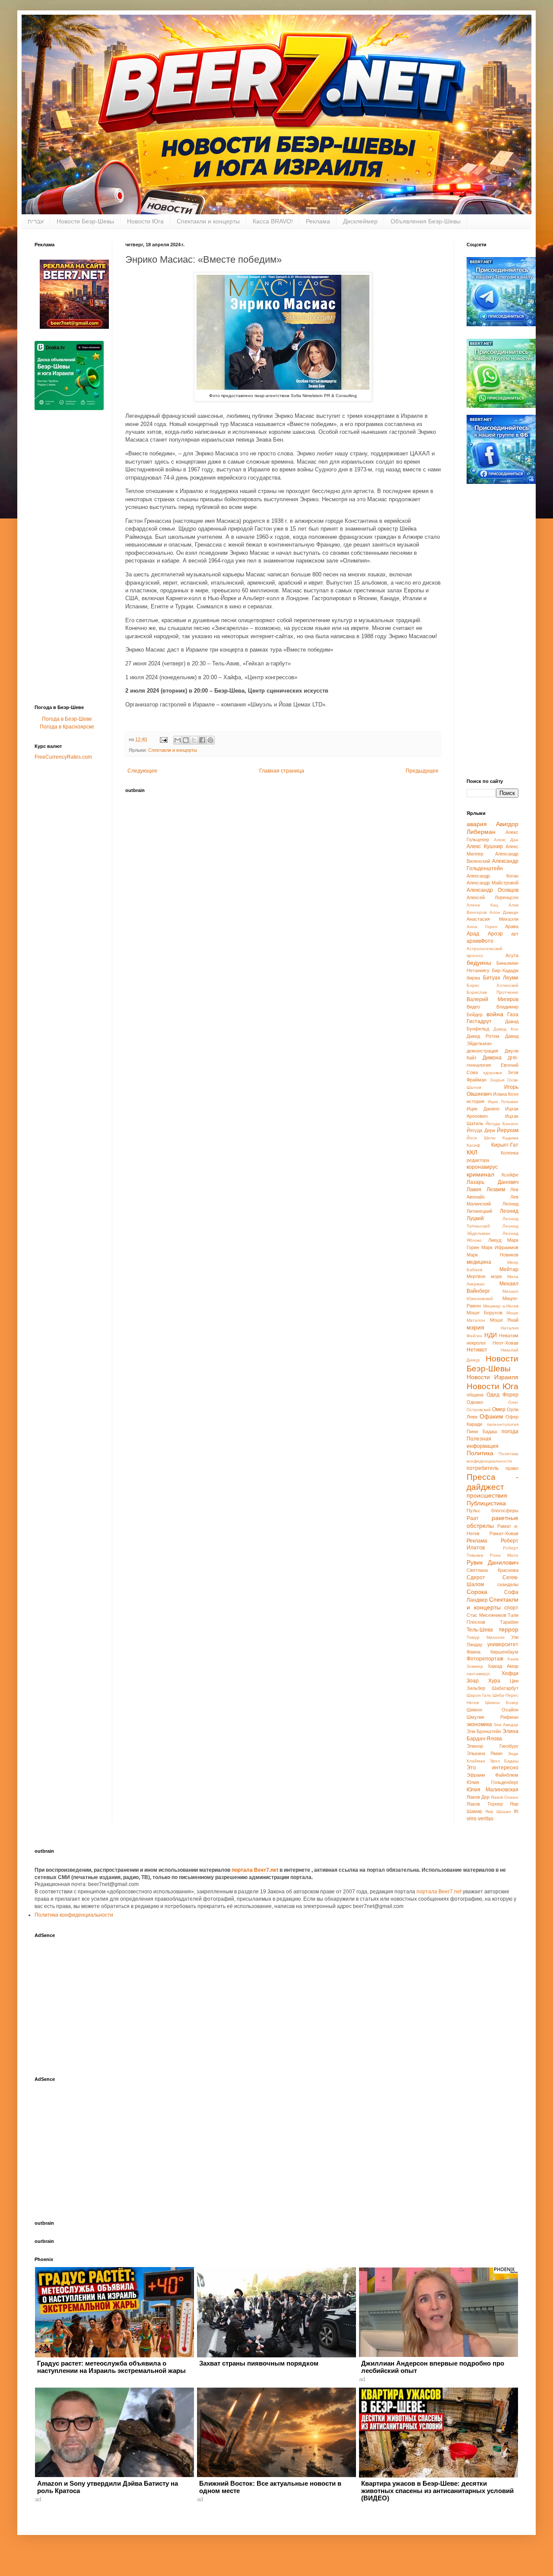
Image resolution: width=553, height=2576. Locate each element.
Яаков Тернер (485, 1804)
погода (510, 1431)
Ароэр (495, 934)
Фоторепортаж (485, 1659)
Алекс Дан (506, 840)
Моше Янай (504, 1320)
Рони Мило (504, 1555)
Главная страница (282, 771)
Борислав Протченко (493, 992)
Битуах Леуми (501, 978)
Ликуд (495, 1240)
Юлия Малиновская (493, 1790)
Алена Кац (482, 905)
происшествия (487, 1495)
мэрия (475, 1327)
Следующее (142, 771)
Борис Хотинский (493, 985)
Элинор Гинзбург (493, 1746)
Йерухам (508, 1130)
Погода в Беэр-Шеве (67, 719)
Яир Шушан (498, 1811)
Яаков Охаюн (505, 1797)
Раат (473, 1518)
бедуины (479, 963)
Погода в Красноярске (67, 727)
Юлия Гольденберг (493, 1782)
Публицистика (486, 1503)
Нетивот (477, 1350)
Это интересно (493, 1768)
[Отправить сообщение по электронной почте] (163, 739)
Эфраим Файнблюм (493, 1775)
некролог (476, 1343)
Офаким (491, 1416)
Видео (473, 1007)
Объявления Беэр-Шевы (426, 221)
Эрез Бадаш (504, 1761)
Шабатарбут (505, 1688)
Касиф (473, 1145)
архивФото (480, 941)
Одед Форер (502, 1395)
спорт (511, 1608)
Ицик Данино (483, 1109)
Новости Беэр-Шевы (85, 221)
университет (503, 1644)
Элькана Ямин (485, 1753)
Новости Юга (145, 221)
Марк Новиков (493, 1255)
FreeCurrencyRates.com (63, 757)
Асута (512, 955)
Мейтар (509, 1269)
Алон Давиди (504, 912)
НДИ (491, 1335)
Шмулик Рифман (493, 1717)
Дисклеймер (360, 221)
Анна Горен (482, 927)
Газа (513, 1014)
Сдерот (476, 1577)
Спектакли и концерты (208, 221)
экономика (479, 1724)
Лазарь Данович (493, 1182)
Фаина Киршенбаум (493, 1652)
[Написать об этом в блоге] (186, 740)
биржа (473, 978)
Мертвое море (484, 1276)
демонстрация (482, 1051)
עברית (36, 221)
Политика (480, 1453)
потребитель (483, 1468)
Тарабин (509, 1622)
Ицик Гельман (503, 1102)
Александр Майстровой (493, 883)
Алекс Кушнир (485, 846)
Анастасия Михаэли (493, 919)
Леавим (496, 1189)
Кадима (510, 1138)
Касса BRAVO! (273, 221)
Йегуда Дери (481, 1130)
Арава (512, 926)
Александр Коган (493, 876)
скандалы (508, 1584)
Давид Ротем (483, 1036)
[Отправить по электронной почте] (178, 740)
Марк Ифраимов (500, 1247)
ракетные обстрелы (493, 1522)
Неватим (509, 1336)
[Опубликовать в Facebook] (202, 740)
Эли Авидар (506, 1725)
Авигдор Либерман (493, 828)
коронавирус (482, 1167)
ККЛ (472, 1152)
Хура (494, 1681)
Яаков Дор (478, 1797)
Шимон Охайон (493, 1710)
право (512, 1468)
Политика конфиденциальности (74, 1915)
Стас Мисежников (486, 1615)
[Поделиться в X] (194, 740)
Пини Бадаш (482, 1431)
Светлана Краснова (493, 1570)
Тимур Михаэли (486, 1637)
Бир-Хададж (505, 970)
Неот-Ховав (505, 1343)
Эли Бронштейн (484, 1731)
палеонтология (503, 1424)
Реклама (318, 221)
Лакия (474, 1189)
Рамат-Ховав (504, 1533)
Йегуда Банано (502, 1124)
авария (477, 824)
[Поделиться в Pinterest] (210, 740)
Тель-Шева (480, 1630)
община (475, 1395)
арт (515, 934)
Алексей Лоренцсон (493, 897)
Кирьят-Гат (505, 1145)
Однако (475, 1402)
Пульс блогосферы (493, 1511)
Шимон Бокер (502, 1703)
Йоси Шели (481, 1138)
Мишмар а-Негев (501, 1306)
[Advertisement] (69, 560)
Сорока (477, 1592)
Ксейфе (510, 1175)
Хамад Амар (503, 1666)
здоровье (493, 1073)
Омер (499, 1409)
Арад (473, 934)
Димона (492, 1058)
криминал (480, 1174)
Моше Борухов (485, 1313)
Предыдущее (422, 771)
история (475, 1101)
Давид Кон (506, 1029)
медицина (479, 1262)
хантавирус (478, 1674)
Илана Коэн (506, 1094)
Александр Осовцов (493, 890)
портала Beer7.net (256, 1870)
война (495, 1014)
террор (509, 1629)
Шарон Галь (479, 1695)
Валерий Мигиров (493, 999)
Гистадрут (479, 1021)
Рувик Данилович (493, 1562)
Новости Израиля (493, 1377)
